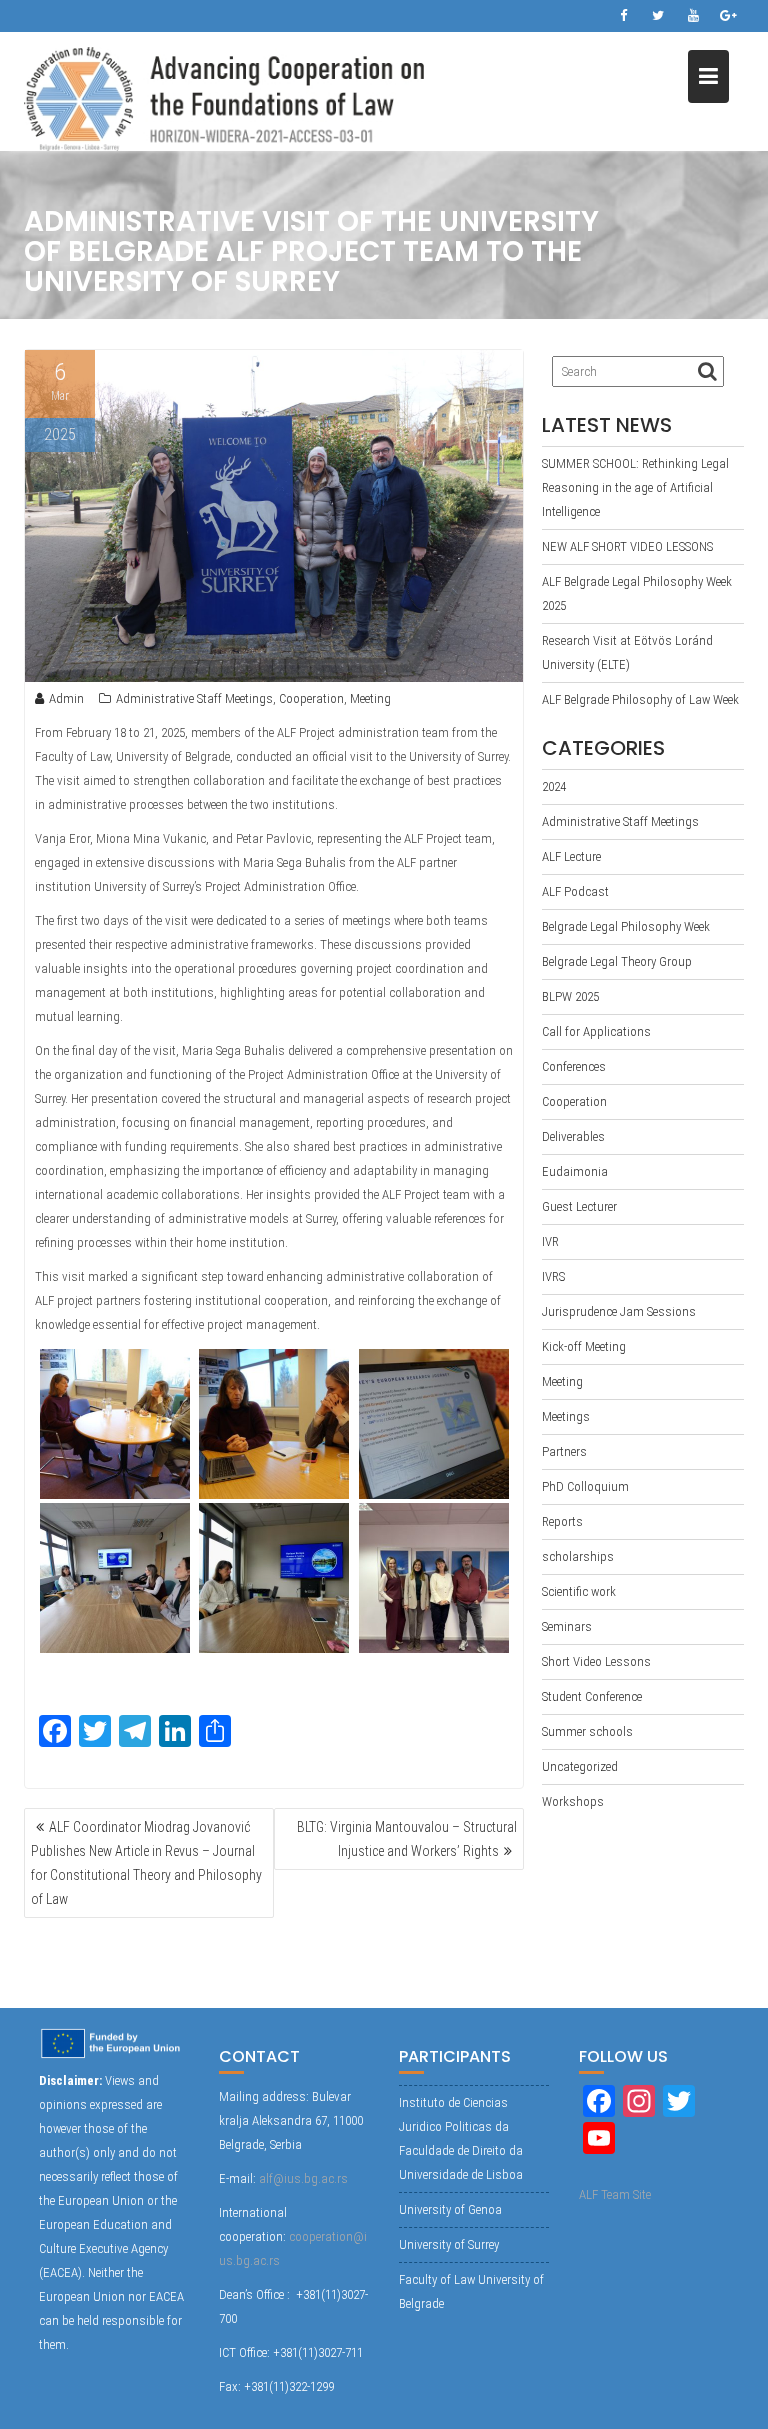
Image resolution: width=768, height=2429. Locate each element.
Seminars (567, 1626)
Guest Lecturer (579, 1206)
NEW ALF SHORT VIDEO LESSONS (627, 546)
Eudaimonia (575, 1171)
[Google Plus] (728, 16)
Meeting (370, 698)
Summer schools (587, 1731)
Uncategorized (580, 1766)
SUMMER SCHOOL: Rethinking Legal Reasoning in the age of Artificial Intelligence (635, 487)
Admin (66, 698)
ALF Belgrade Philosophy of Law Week (640, 699)
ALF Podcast (575, 891)
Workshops (573, 1801)
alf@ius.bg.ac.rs (303, 2178)
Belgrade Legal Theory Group (617, 961)
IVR (550, 1241)
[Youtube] (693, 16)
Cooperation (311, 698)
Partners (564, 1451)
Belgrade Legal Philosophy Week (626, 926)
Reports (562, 1521)
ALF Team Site (615, 2194)
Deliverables (573, 1136)
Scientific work (579, 1591)
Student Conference (592, 1696)
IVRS (553, 1276)
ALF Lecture (571, 856)
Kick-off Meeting (584, 1346)
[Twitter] (658, 16)
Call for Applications (596, 1031)
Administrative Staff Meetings (194, 698)
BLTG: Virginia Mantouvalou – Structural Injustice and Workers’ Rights (407, 1839)
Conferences (574, 1066)
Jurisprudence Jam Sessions (619, 1311)
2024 (554, 786)
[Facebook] (623, 16)
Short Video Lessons (596, 1661)
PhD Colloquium (585, 1486)
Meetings (566, 1416)
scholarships (578, 1556)
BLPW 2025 (570, 996)
